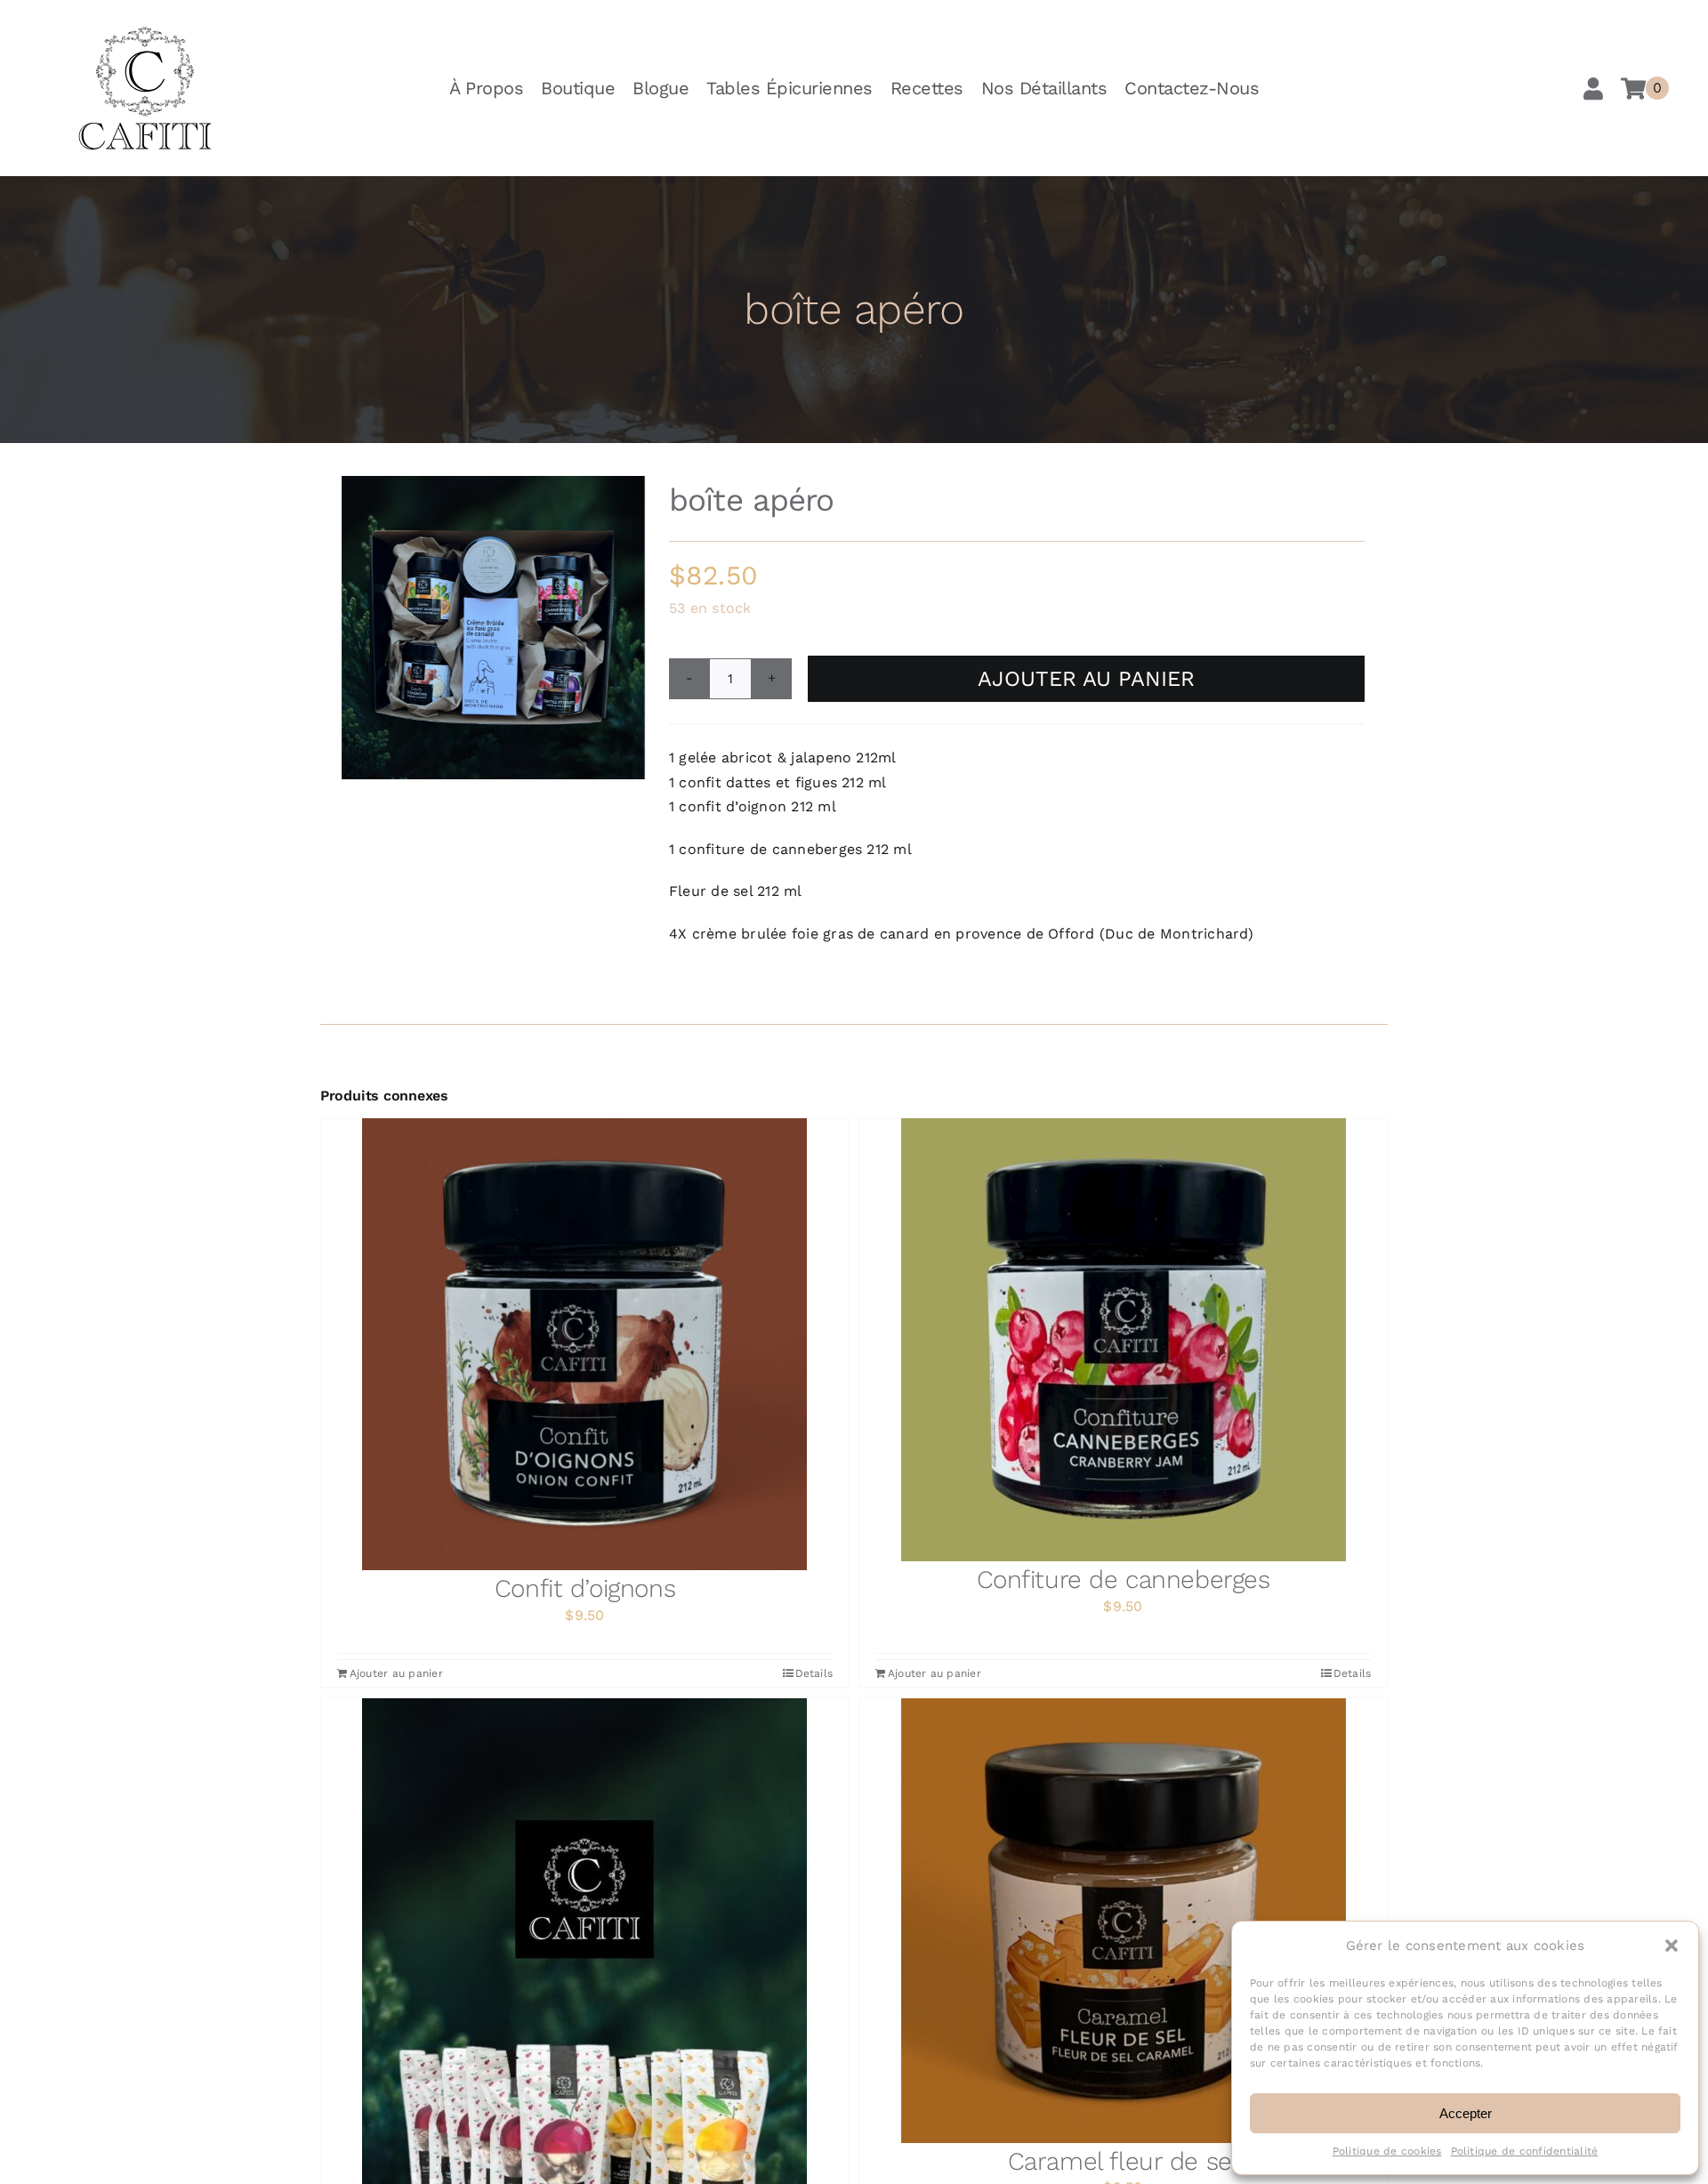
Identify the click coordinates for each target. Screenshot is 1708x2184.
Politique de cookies (1387, 2151)
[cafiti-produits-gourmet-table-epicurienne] (145, 32)
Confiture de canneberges (1124, 1580)
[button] (1672, 1946)
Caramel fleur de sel (1124, 2161)
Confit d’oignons (585, 1588)
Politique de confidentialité (1525, 2151)
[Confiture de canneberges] (1123, 1340)
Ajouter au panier (1086, 679)
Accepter (1466, 2113)
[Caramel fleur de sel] (1123, 1921)
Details (814, 1673)
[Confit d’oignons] (585, 1344)
